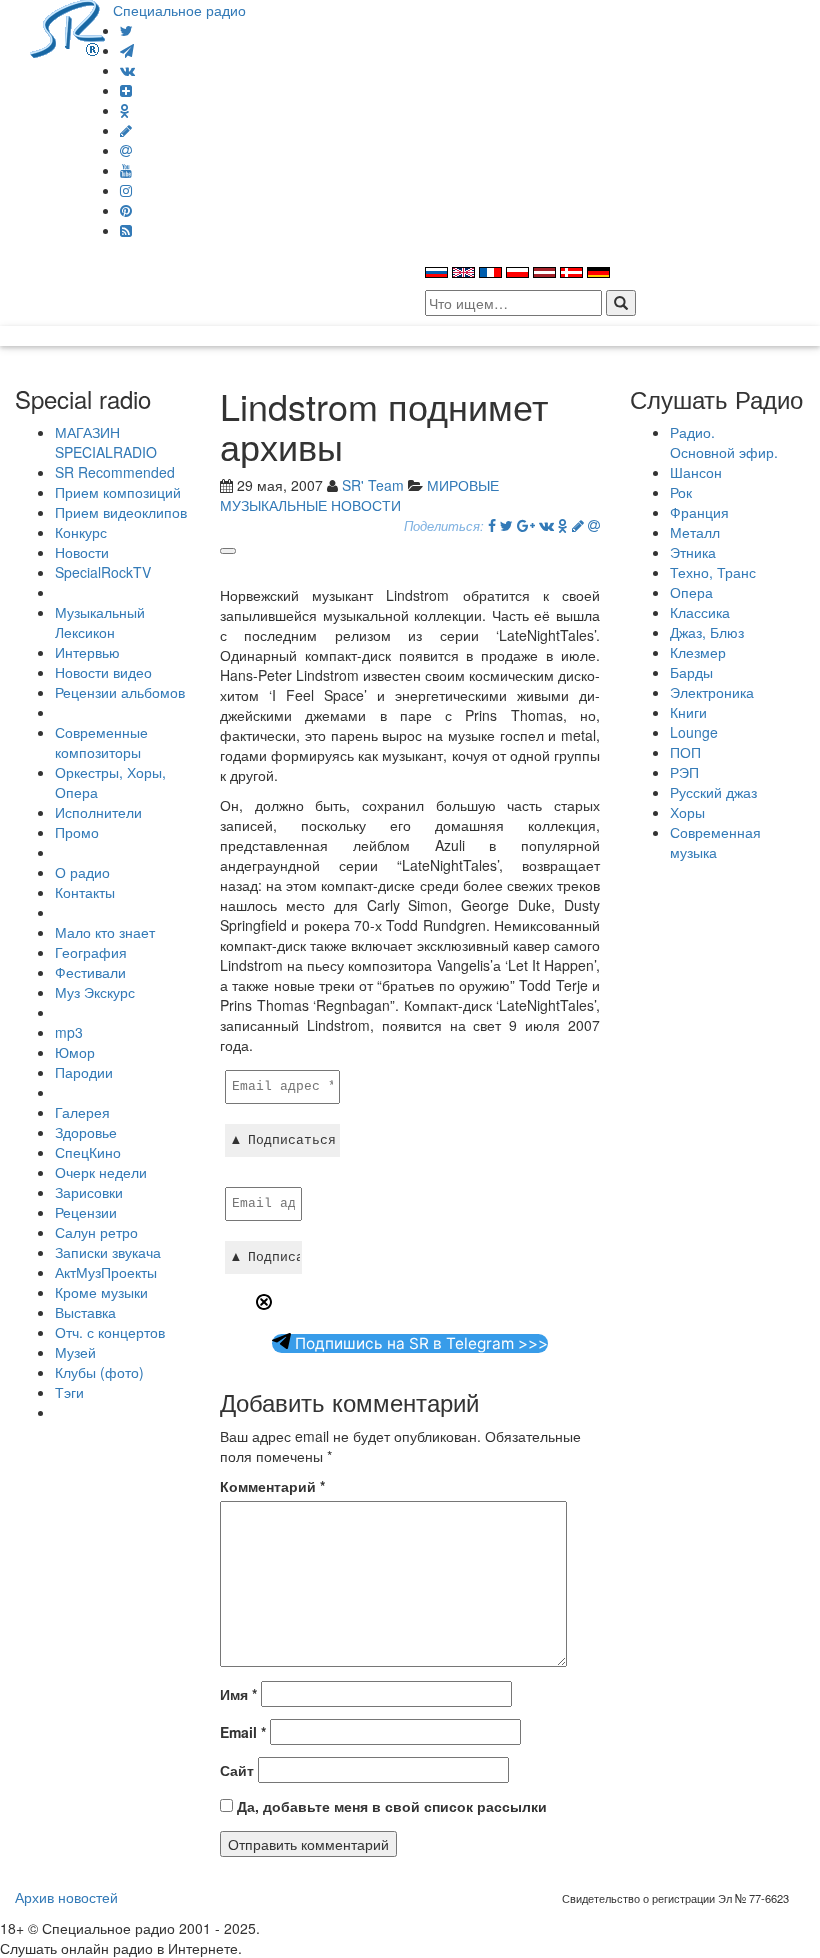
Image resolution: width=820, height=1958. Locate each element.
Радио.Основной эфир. (724, 442)
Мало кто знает (105, 932)
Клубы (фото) (99, 1372)
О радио (82, 872)
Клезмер (698, 652)
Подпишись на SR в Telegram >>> (419, 1343)
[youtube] (126, 170)
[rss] (126, 230)
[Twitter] (126, 30)
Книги (688, 712)
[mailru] (126, 150)
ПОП (685, 752)
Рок (681, 492)
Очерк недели (101, 1172)
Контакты (85, 892)
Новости (82, 552)
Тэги (69, 1392)
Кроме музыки (101, 1292)
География (91, 952)
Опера (691, 592)
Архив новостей (66, 1897)
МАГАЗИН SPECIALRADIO (106, 442)
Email (243, 1732)
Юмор (75, 1052)
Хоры (687, 812)
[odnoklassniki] (125, 110)
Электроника (712, 692)
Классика (700, 612)
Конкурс (81, 532)
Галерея (82, 1112)
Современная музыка (715, 842)
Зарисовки (89, 1192)
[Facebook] (492, 525)
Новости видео (103, 672)
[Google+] (526, 525)
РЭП (684, 772)
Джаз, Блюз (707, 632)
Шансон (696, 472)
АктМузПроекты (106, 1272)
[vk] (127, 70)
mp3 (69, 1032)
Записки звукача (108, 1252)
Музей (75, 1352)
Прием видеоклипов (121, 512)
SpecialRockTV (103, 572)
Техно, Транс (713, 572)
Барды (691, 672)
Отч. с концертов (110, 1332)
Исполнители (98, 812)
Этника (693, 552)
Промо (77, 832)
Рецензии (86, 1212)
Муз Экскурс (95, 992)
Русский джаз (713, 792)
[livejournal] (126, 130)
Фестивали (90, 972)
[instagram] (126, 190)
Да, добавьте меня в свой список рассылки (390, 1806)
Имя (238, 1694)
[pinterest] (126, 210)
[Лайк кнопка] (228, 551)
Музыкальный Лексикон (100, 622)
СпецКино (88, 1152)
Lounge (694, 732)
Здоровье (86, 1132)
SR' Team (373, 485)
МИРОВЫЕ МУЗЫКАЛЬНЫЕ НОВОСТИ (359, 495)
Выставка (85, 1312)
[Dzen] (126, 90)
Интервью (87, 652)
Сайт (237, 1770)
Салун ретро (96, 1232)
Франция (699, 512)
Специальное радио (179, 10)
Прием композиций (118, 492)
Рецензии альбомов (120, 692)
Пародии (84, 1072)
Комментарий (272, 1486)
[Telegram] (127, 50)
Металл (695, 532)
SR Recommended (115, 472)
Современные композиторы (101, 742)
